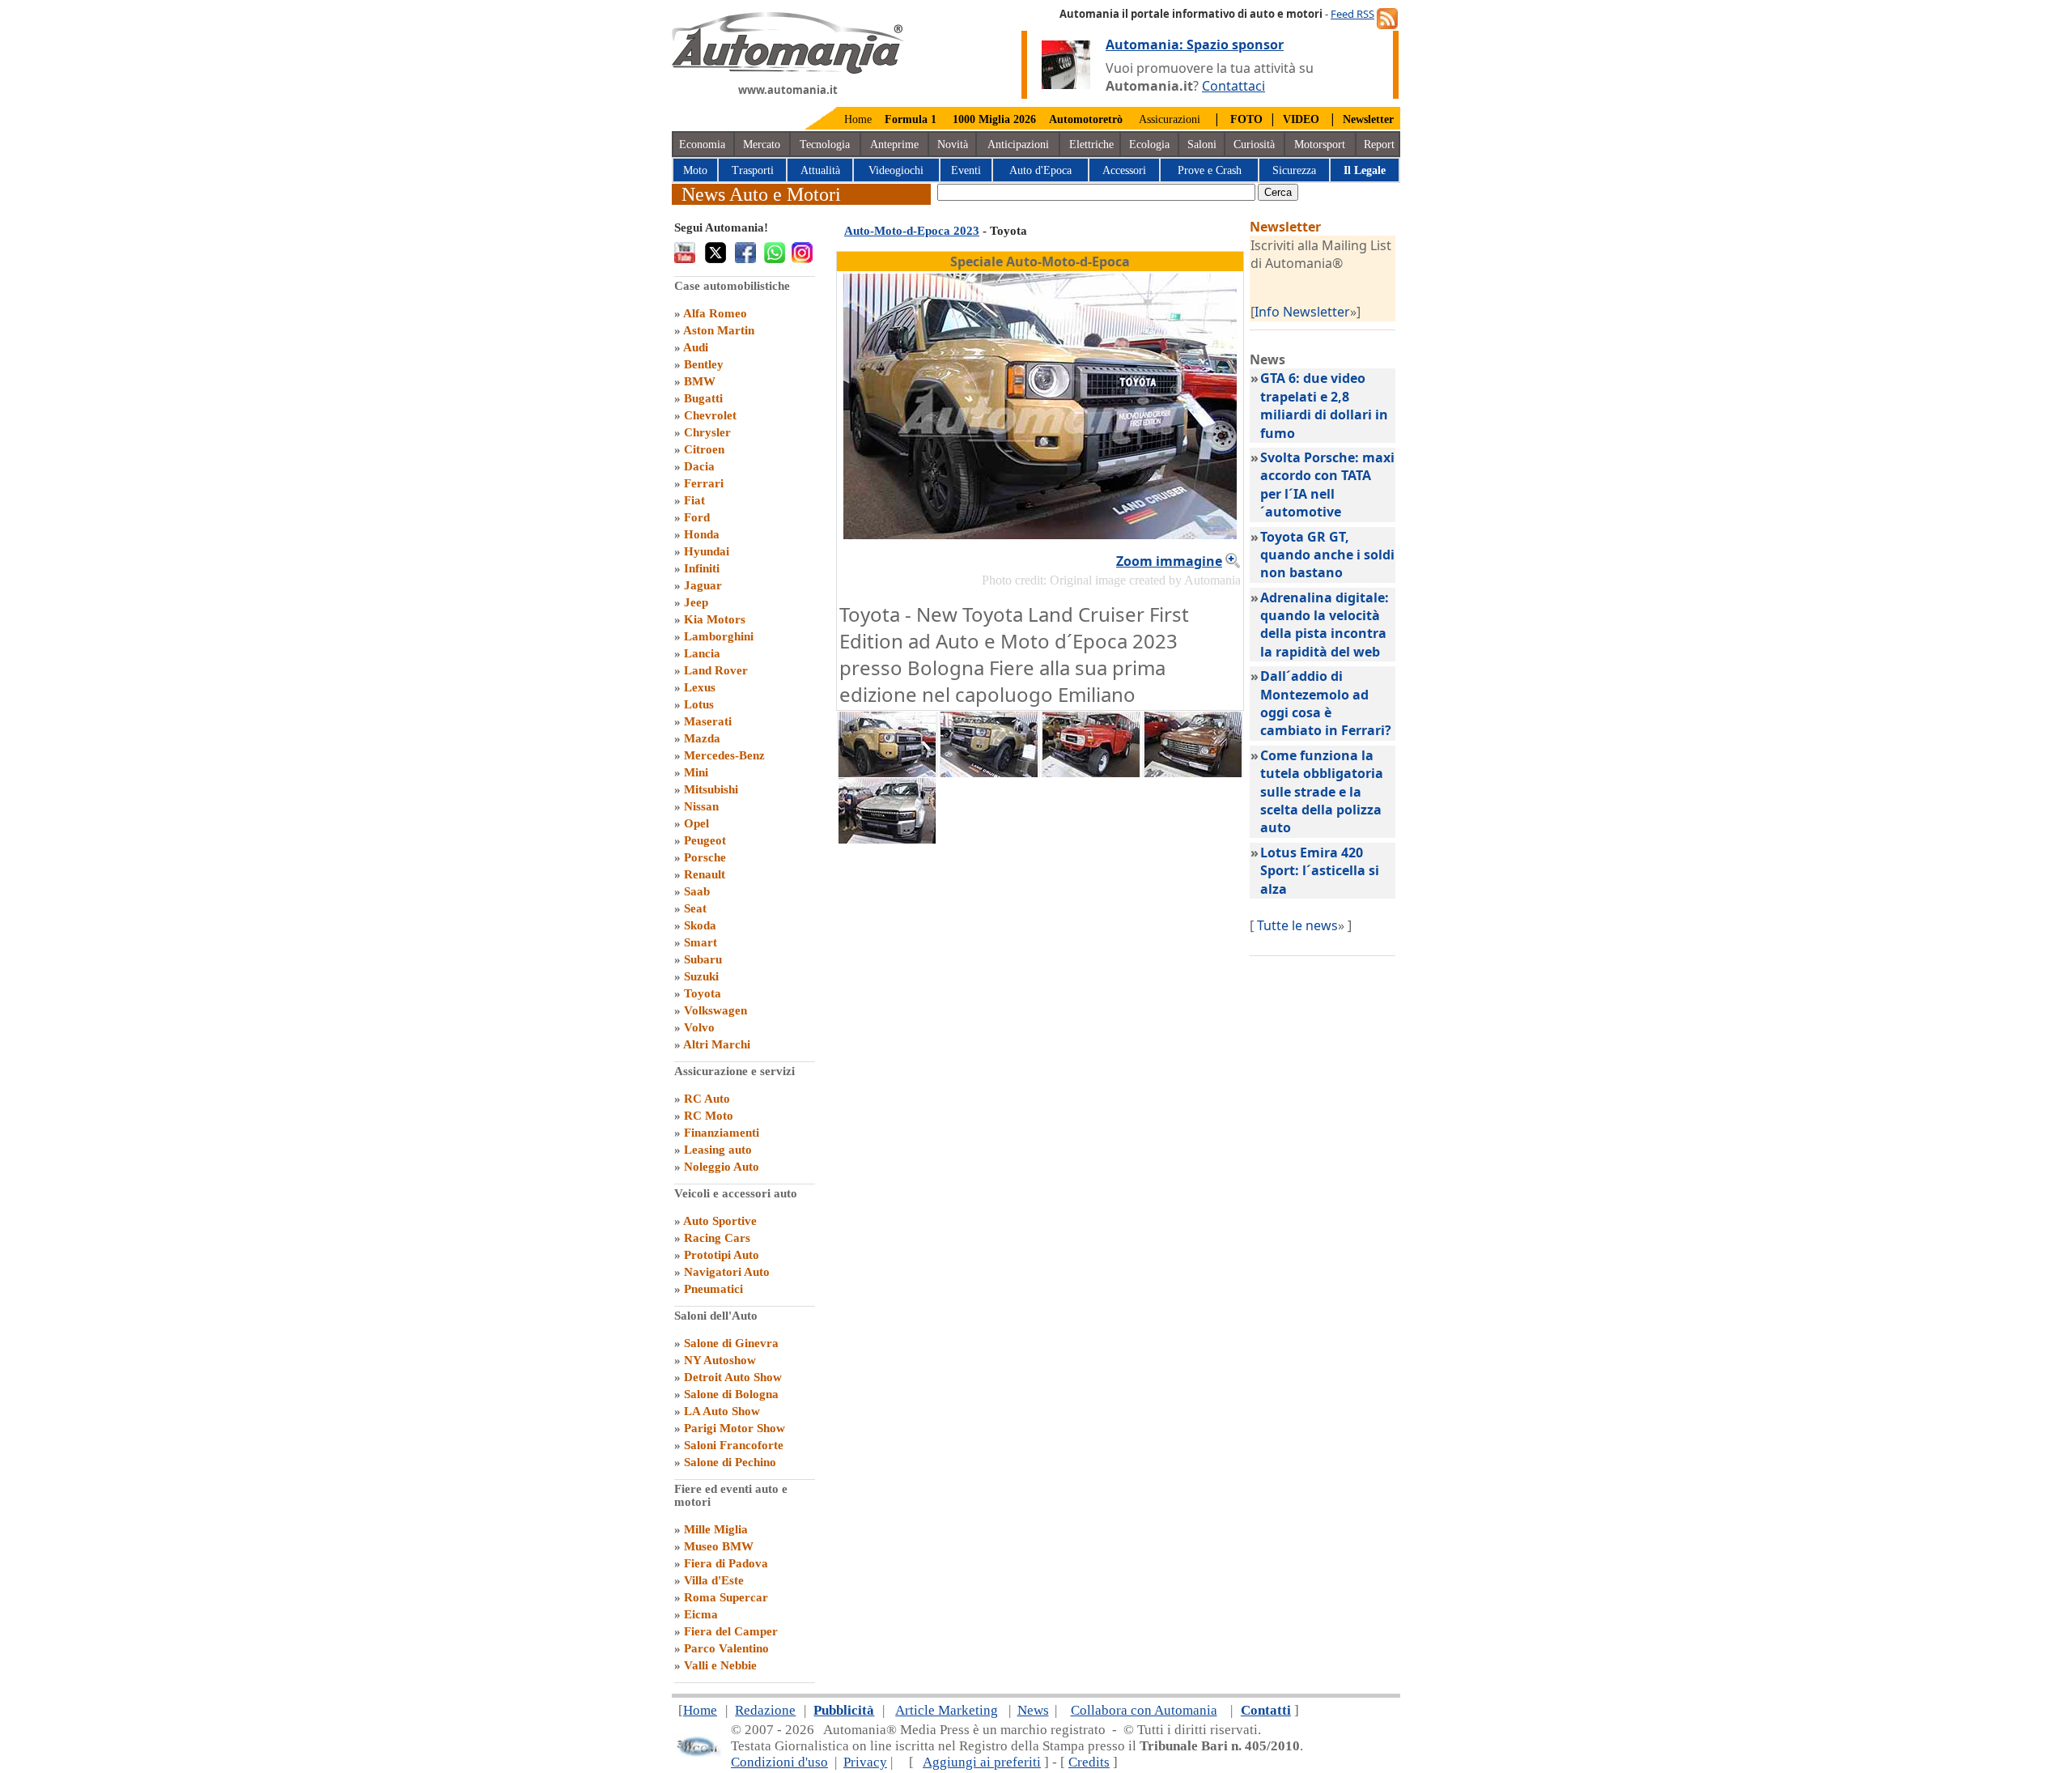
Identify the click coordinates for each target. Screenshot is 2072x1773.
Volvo (699, 1027)
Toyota (703, 993)
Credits (1089, 1762)
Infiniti (702, 568)
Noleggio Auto (722, 1167)
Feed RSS (1352, 14)
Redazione (765, 1710)
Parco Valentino (726, 1648)
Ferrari (704, 483)
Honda (702, 534)
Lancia (702, 653)
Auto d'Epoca (1040, 170)
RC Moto (709, 1116)
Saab (697, 891)
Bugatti (703, 398)
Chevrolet (710, 415)
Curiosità (1254, 145)
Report (1379, 145)
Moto (695, 170)
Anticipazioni (1018, 145)
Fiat (694, 500)
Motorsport (1320, 145)
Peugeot (705, 840)
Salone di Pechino (730, 1462)
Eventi (966, 170)
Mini (696, 772)
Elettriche (1091, 145)
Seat (695, 908)
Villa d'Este (714, 1580)
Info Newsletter (1302, 312)
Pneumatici (713, 1289)
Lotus (699, 704)
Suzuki (701, 976)
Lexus (700, 687)
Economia (702, 145)
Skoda (700, 925)
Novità (953, 145)
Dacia (699, 466)
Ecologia (1149, 145)
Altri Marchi (717, 1044)
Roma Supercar (726, 1597)
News (1033, 1710)
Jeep (696, 602)
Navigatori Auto (727, 1272)
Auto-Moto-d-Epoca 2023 (912, 231)
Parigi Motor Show (735, 1428)
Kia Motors (715, 619)
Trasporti (753, 170)
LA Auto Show (722, 1411)
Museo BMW (719, 1546)
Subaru (703, 959)
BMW (700, 381)
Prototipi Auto (722, 1255)
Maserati (708, 721)
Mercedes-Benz (724, 755)
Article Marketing (947, 1710)
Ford (697, 517)
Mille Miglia (716, 1529)
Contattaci (1233, 86)
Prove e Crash (1210, 170)
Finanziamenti (722, 1133)
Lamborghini (719, 636)
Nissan (701, 806)
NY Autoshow (720, 1360)
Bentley (704, 364)
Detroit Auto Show (733, 1377)
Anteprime (894, 145)
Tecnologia (825, 145)
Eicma (701, 1614)
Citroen (704, 449)
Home (858, 119)
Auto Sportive (720, 1221)
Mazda (702, 738)
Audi (696, 347)
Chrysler (707, 432)
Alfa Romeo (715, 313)
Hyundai (707, 551)
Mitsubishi (711, 789)
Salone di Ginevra (731, 1343)
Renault (705, 874)
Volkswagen (715, 1010)
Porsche (705, 857)
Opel (696, 823)
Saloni (1202, 145)
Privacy (865, 1762)
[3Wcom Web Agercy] (698, 1753)
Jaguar (703, 585)
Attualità (820, 170)
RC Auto (707, 1099)
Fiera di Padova (726, 1563)
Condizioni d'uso (779, 1762)
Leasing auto (718, 1150)
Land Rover (716, 670)
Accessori (1124, 170)
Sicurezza (1294, 170)
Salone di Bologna (731, 1394)
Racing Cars (717, 1238)
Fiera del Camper (731, 1631)
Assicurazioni (1170, 119)
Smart (701, 942)
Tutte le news (1297, 925)
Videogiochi (896, 170)
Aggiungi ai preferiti (982, 1762)
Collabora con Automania (1144, 1710)
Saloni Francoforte (734, 1445)
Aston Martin (719, 330)
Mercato (762, 145)
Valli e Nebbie (720, 1665)
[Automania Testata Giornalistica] (788, 70)
